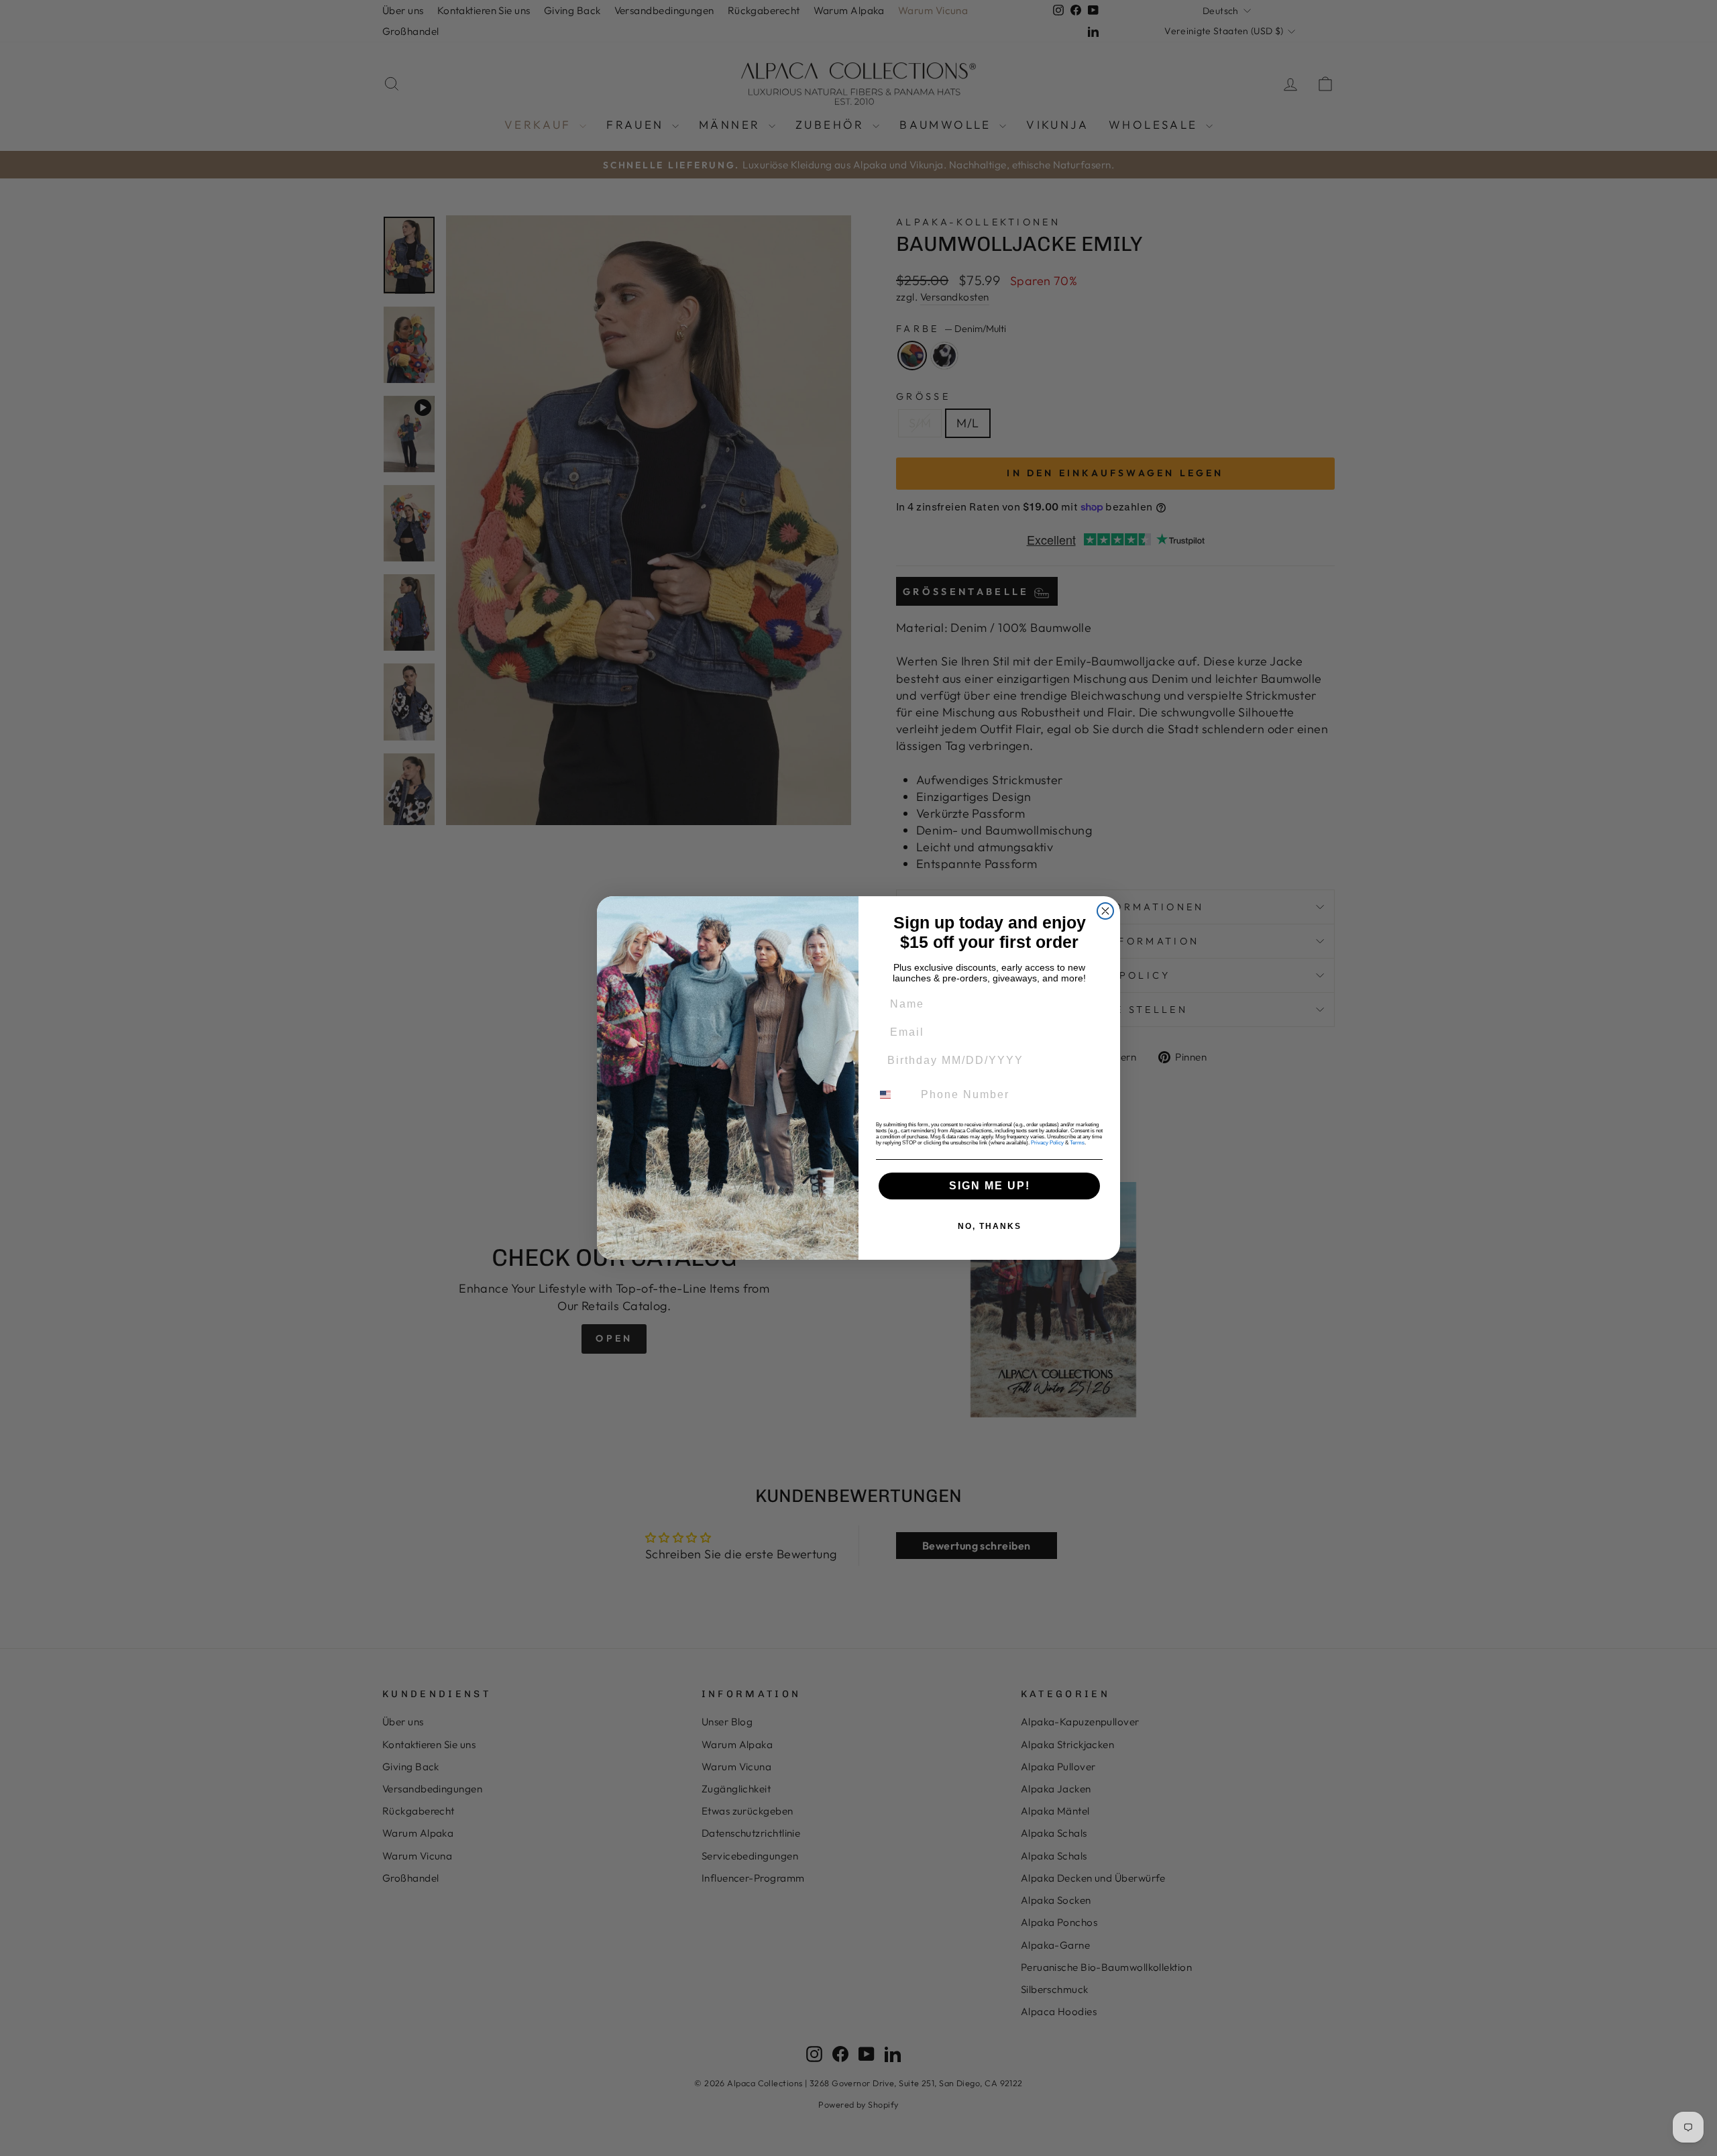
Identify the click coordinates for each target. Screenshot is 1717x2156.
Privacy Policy (1047, 1143)
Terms (1077, 1143)
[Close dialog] (1105, 911)
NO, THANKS (990, 1226)
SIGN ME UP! (990, 1186)
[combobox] (893, 1095)
